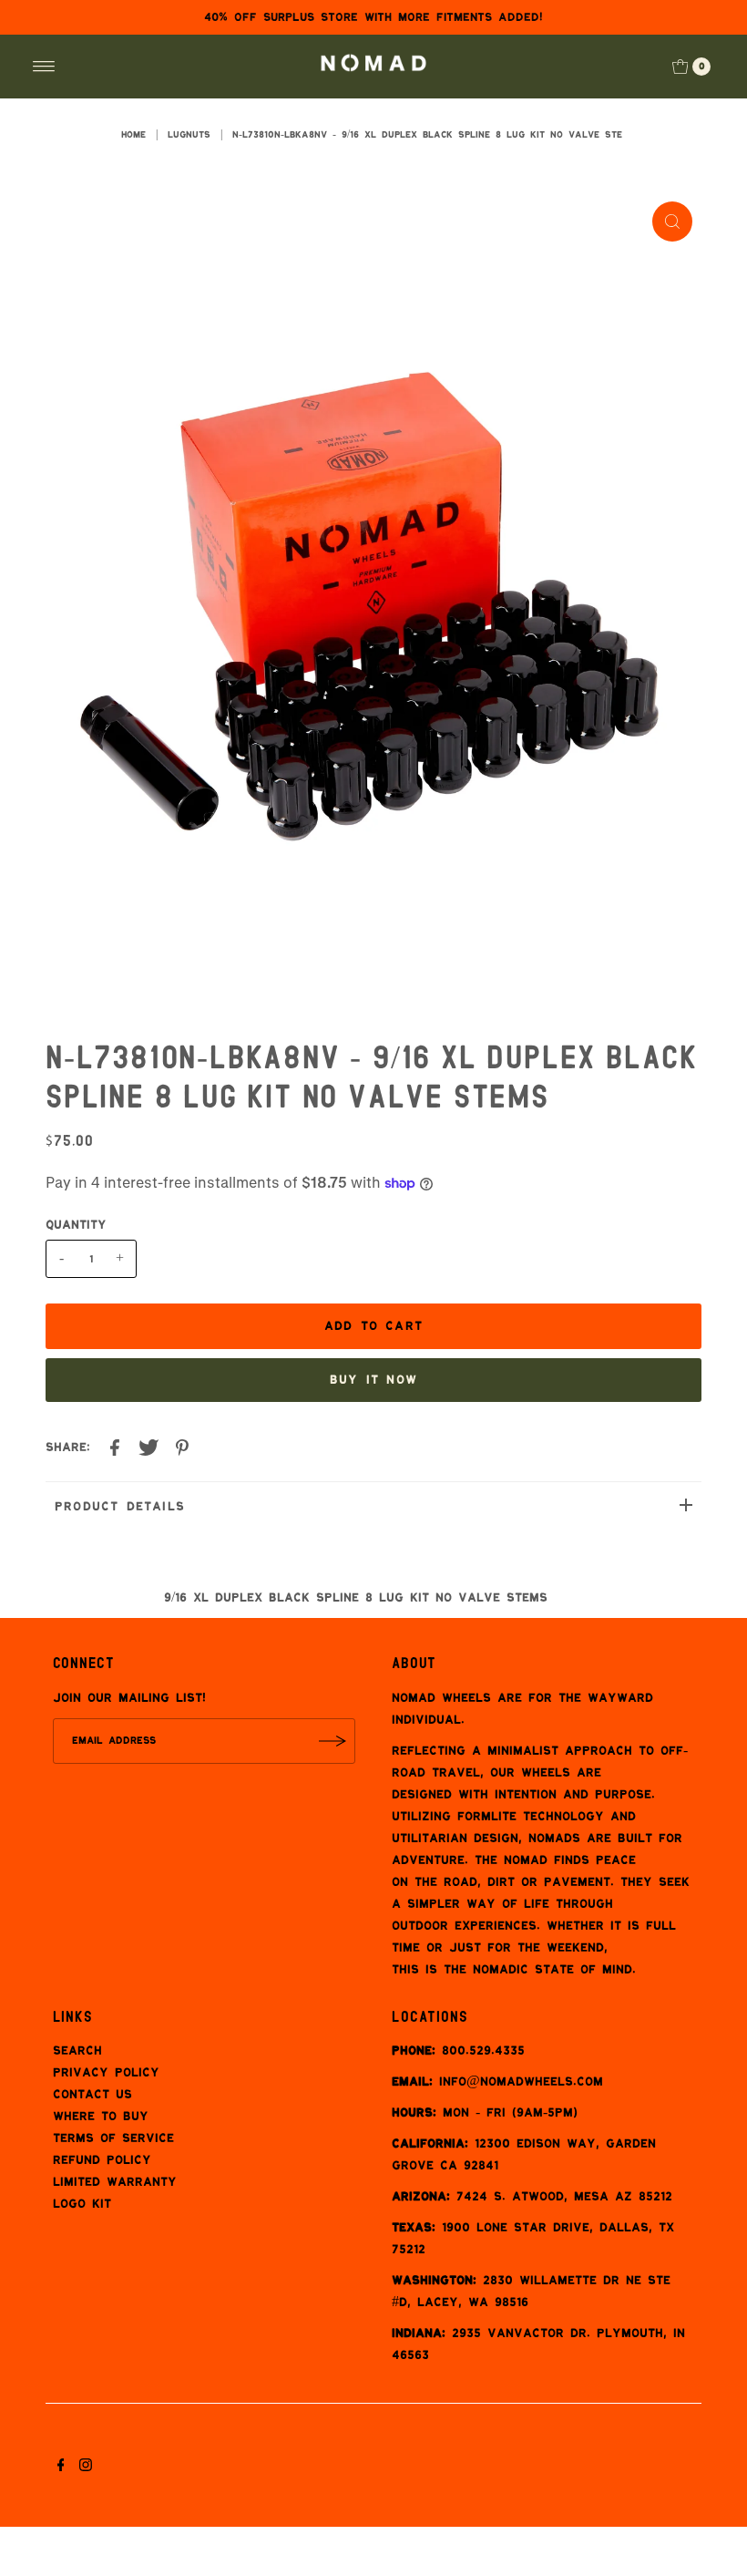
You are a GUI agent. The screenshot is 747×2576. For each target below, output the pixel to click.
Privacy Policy (106, 2073)
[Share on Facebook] (115, 1449)
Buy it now (373, 1380)
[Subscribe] (333, 1741)
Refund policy (102, 2160)
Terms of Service (113, 2138)
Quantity (76, 1225)
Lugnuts (189, 135)
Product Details (120, 1507)
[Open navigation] (44, 67)
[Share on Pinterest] (182, 1449)
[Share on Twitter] (148, 1449)
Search (77, 2051)
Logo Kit (82, 2204)
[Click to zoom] (672, 222)
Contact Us (92, 2095)
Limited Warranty (115, 2182)
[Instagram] (86, 2468)
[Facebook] (61, 2468)
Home (133, 135)
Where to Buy (101, 2117)
